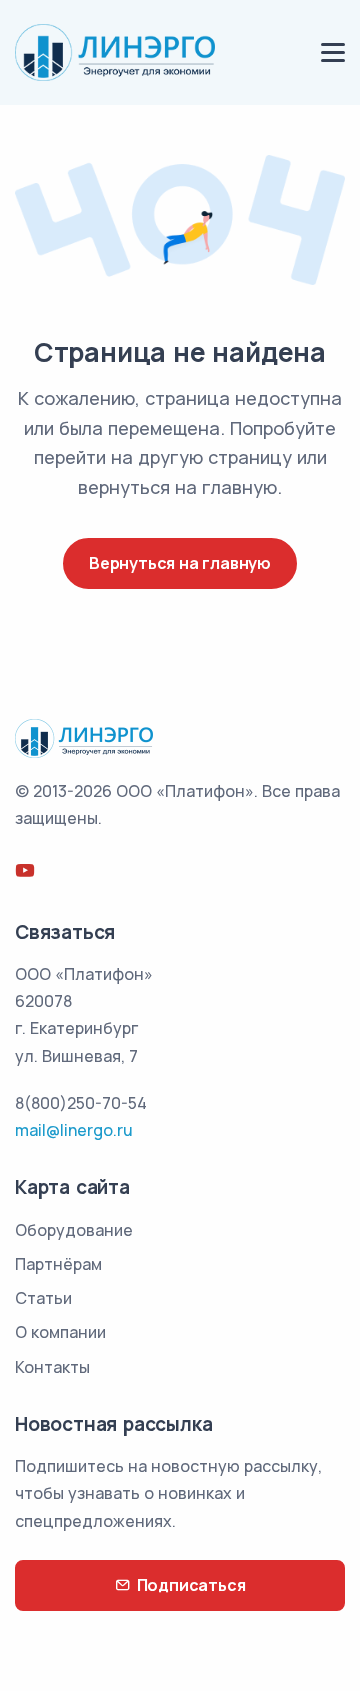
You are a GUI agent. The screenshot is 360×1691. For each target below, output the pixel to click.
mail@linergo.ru (74, 1130)
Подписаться (191, 1585)
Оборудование (74, 1230)
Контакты (52, 1367)
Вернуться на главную (180, 563)
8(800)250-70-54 (81, 1103)
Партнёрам (58, 1264)
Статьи (43, 1298)
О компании (60, 1332)
